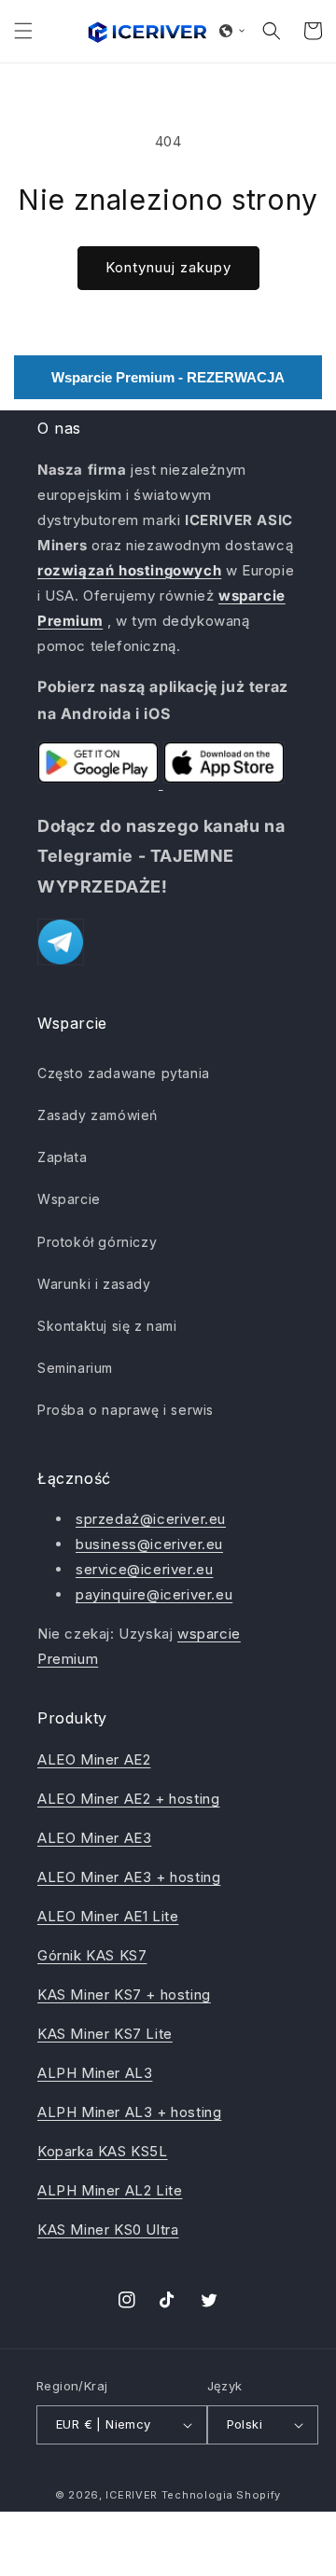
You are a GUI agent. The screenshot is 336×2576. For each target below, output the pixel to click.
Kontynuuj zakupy (168, 267)
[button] (23, 31)
